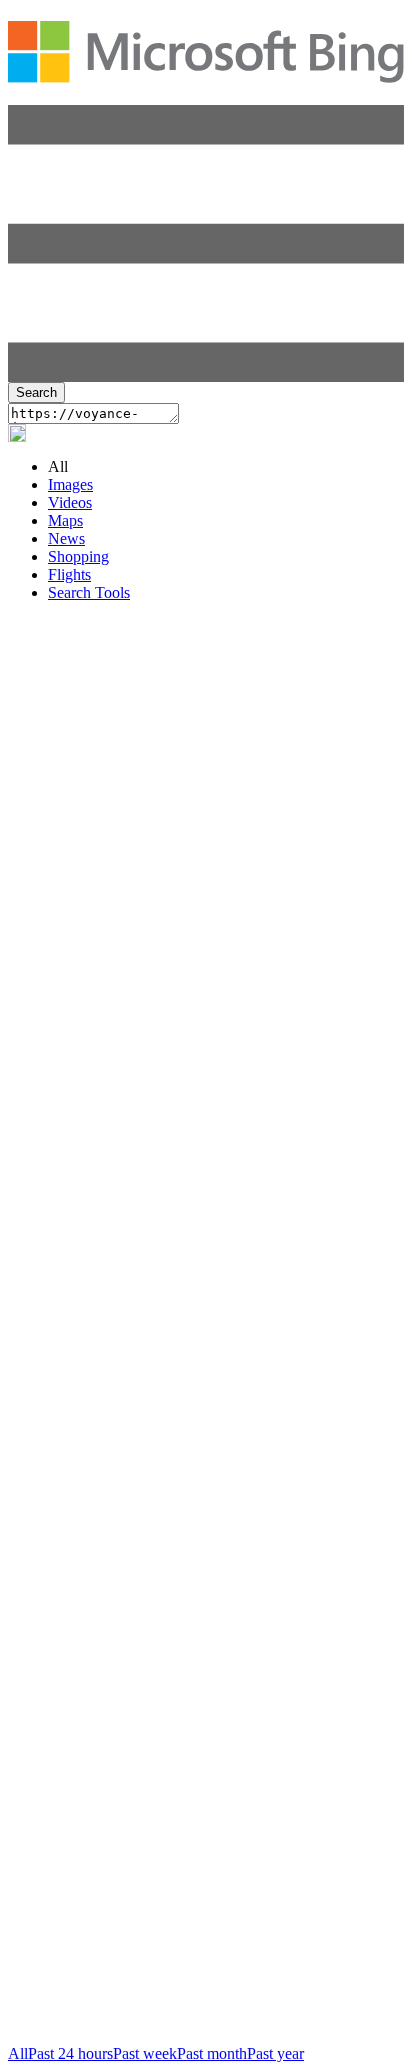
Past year (275, 2053)
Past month (212, 2053)
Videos (70, 502)
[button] (206, 376)
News (66, 538)
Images (70, 484)
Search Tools (89, 592)
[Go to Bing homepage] (206, 72)
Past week (145, 2053)
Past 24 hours (70, 2053)
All (18, 2053)
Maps (65, 520)
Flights (69, 574)
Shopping (78, 556)
